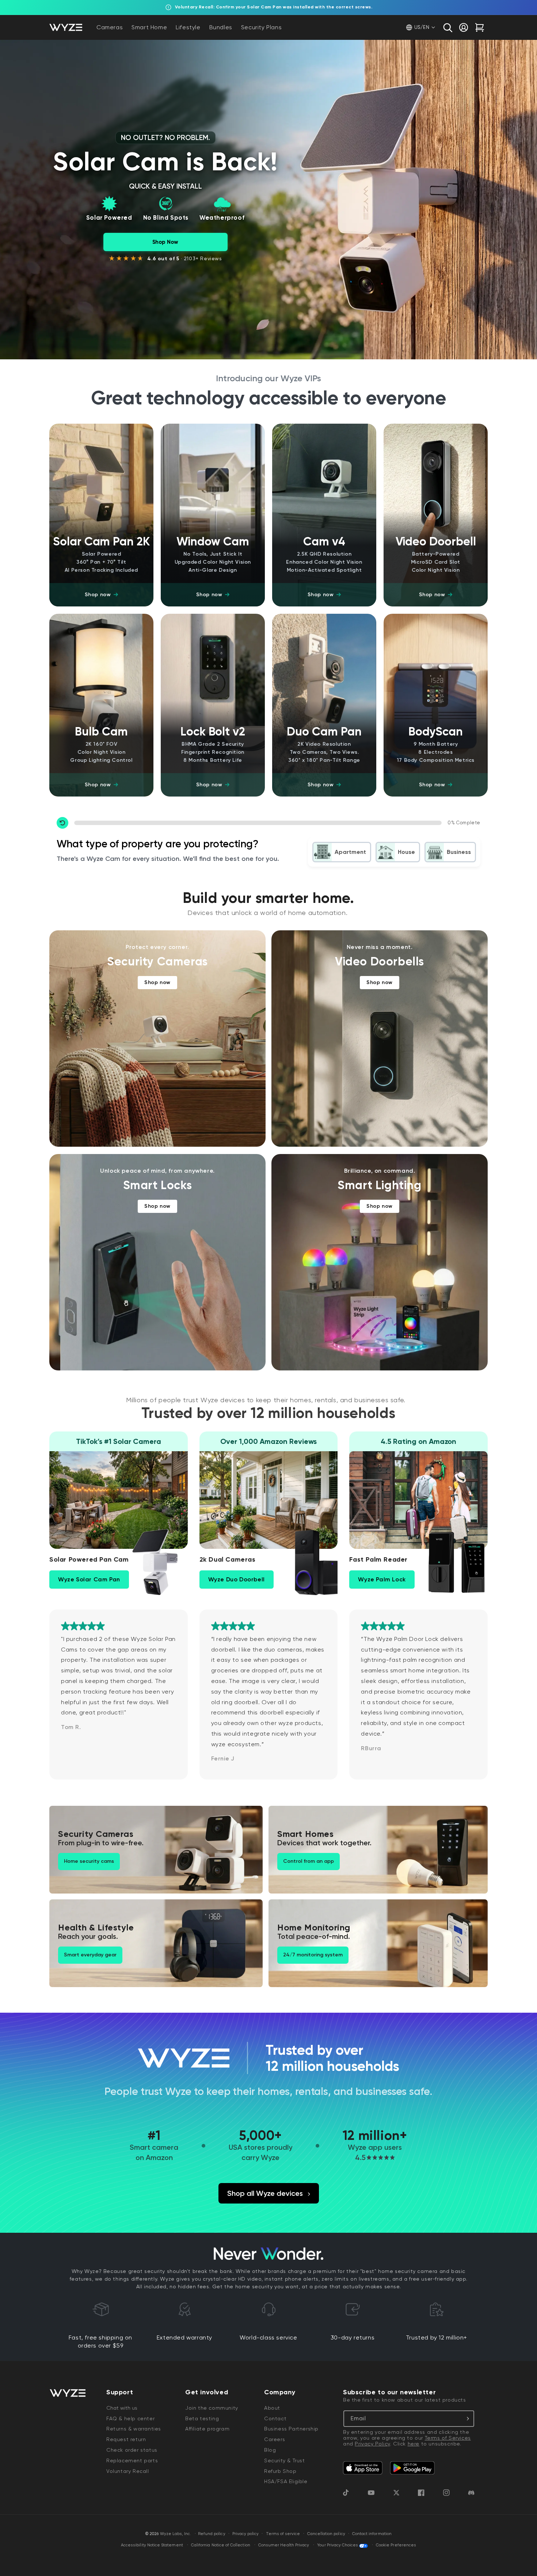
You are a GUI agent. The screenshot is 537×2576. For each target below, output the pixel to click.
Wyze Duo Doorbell (237, 1579)
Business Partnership (291, 2429)
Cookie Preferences (396, 2545)
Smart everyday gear (90, 1955)
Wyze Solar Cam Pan (89, 1579)
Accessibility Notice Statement (152, 2545)
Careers (275, 2439)
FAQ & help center (130, 2418)
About (272, 2408)
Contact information (372, 2534)
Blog (270, 2450)
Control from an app (309, 1861)
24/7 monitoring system (313, 1955)
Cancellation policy (326, 2534)
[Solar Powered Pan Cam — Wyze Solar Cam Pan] (153, 1563)
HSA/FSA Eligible (286, 2481)
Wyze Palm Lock (382, 1579)
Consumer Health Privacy (284, 2545)
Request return (126, 2439)
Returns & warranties (134, 2429)
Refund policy (212, 2534)
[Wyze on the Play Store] (412, 2468)
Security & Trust (285, 2460)
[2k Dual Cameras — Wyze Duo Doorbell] (303, 1563)
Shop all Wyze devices (265, 2193)
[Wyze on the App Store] (363, 2468)
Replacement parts (132, 2460)
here (414, 2444)
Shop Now (165, 242)
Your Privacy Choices (338, 2545)
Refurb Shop (280, 2471)
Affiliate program (207, 2429)
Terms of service (283, 2534)
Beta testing (202, 2418)
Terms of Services (448, 2438)
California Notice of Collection (221, 2545)
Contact (275, 2418)
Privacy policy (246, 2534)
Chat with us (122, 2408)
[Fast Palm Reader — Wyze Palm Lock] (453, 1563)
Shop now (157, 982)
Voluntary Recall (128, 2471)
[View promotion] (268, 200)
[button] (447, 27)
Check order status (132, 2450)
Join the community (212, 2408)
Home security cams (89, 1861)
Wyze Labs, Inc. (176, 2534)
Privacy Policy (372, 2444)
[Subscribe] (466, 2419)
